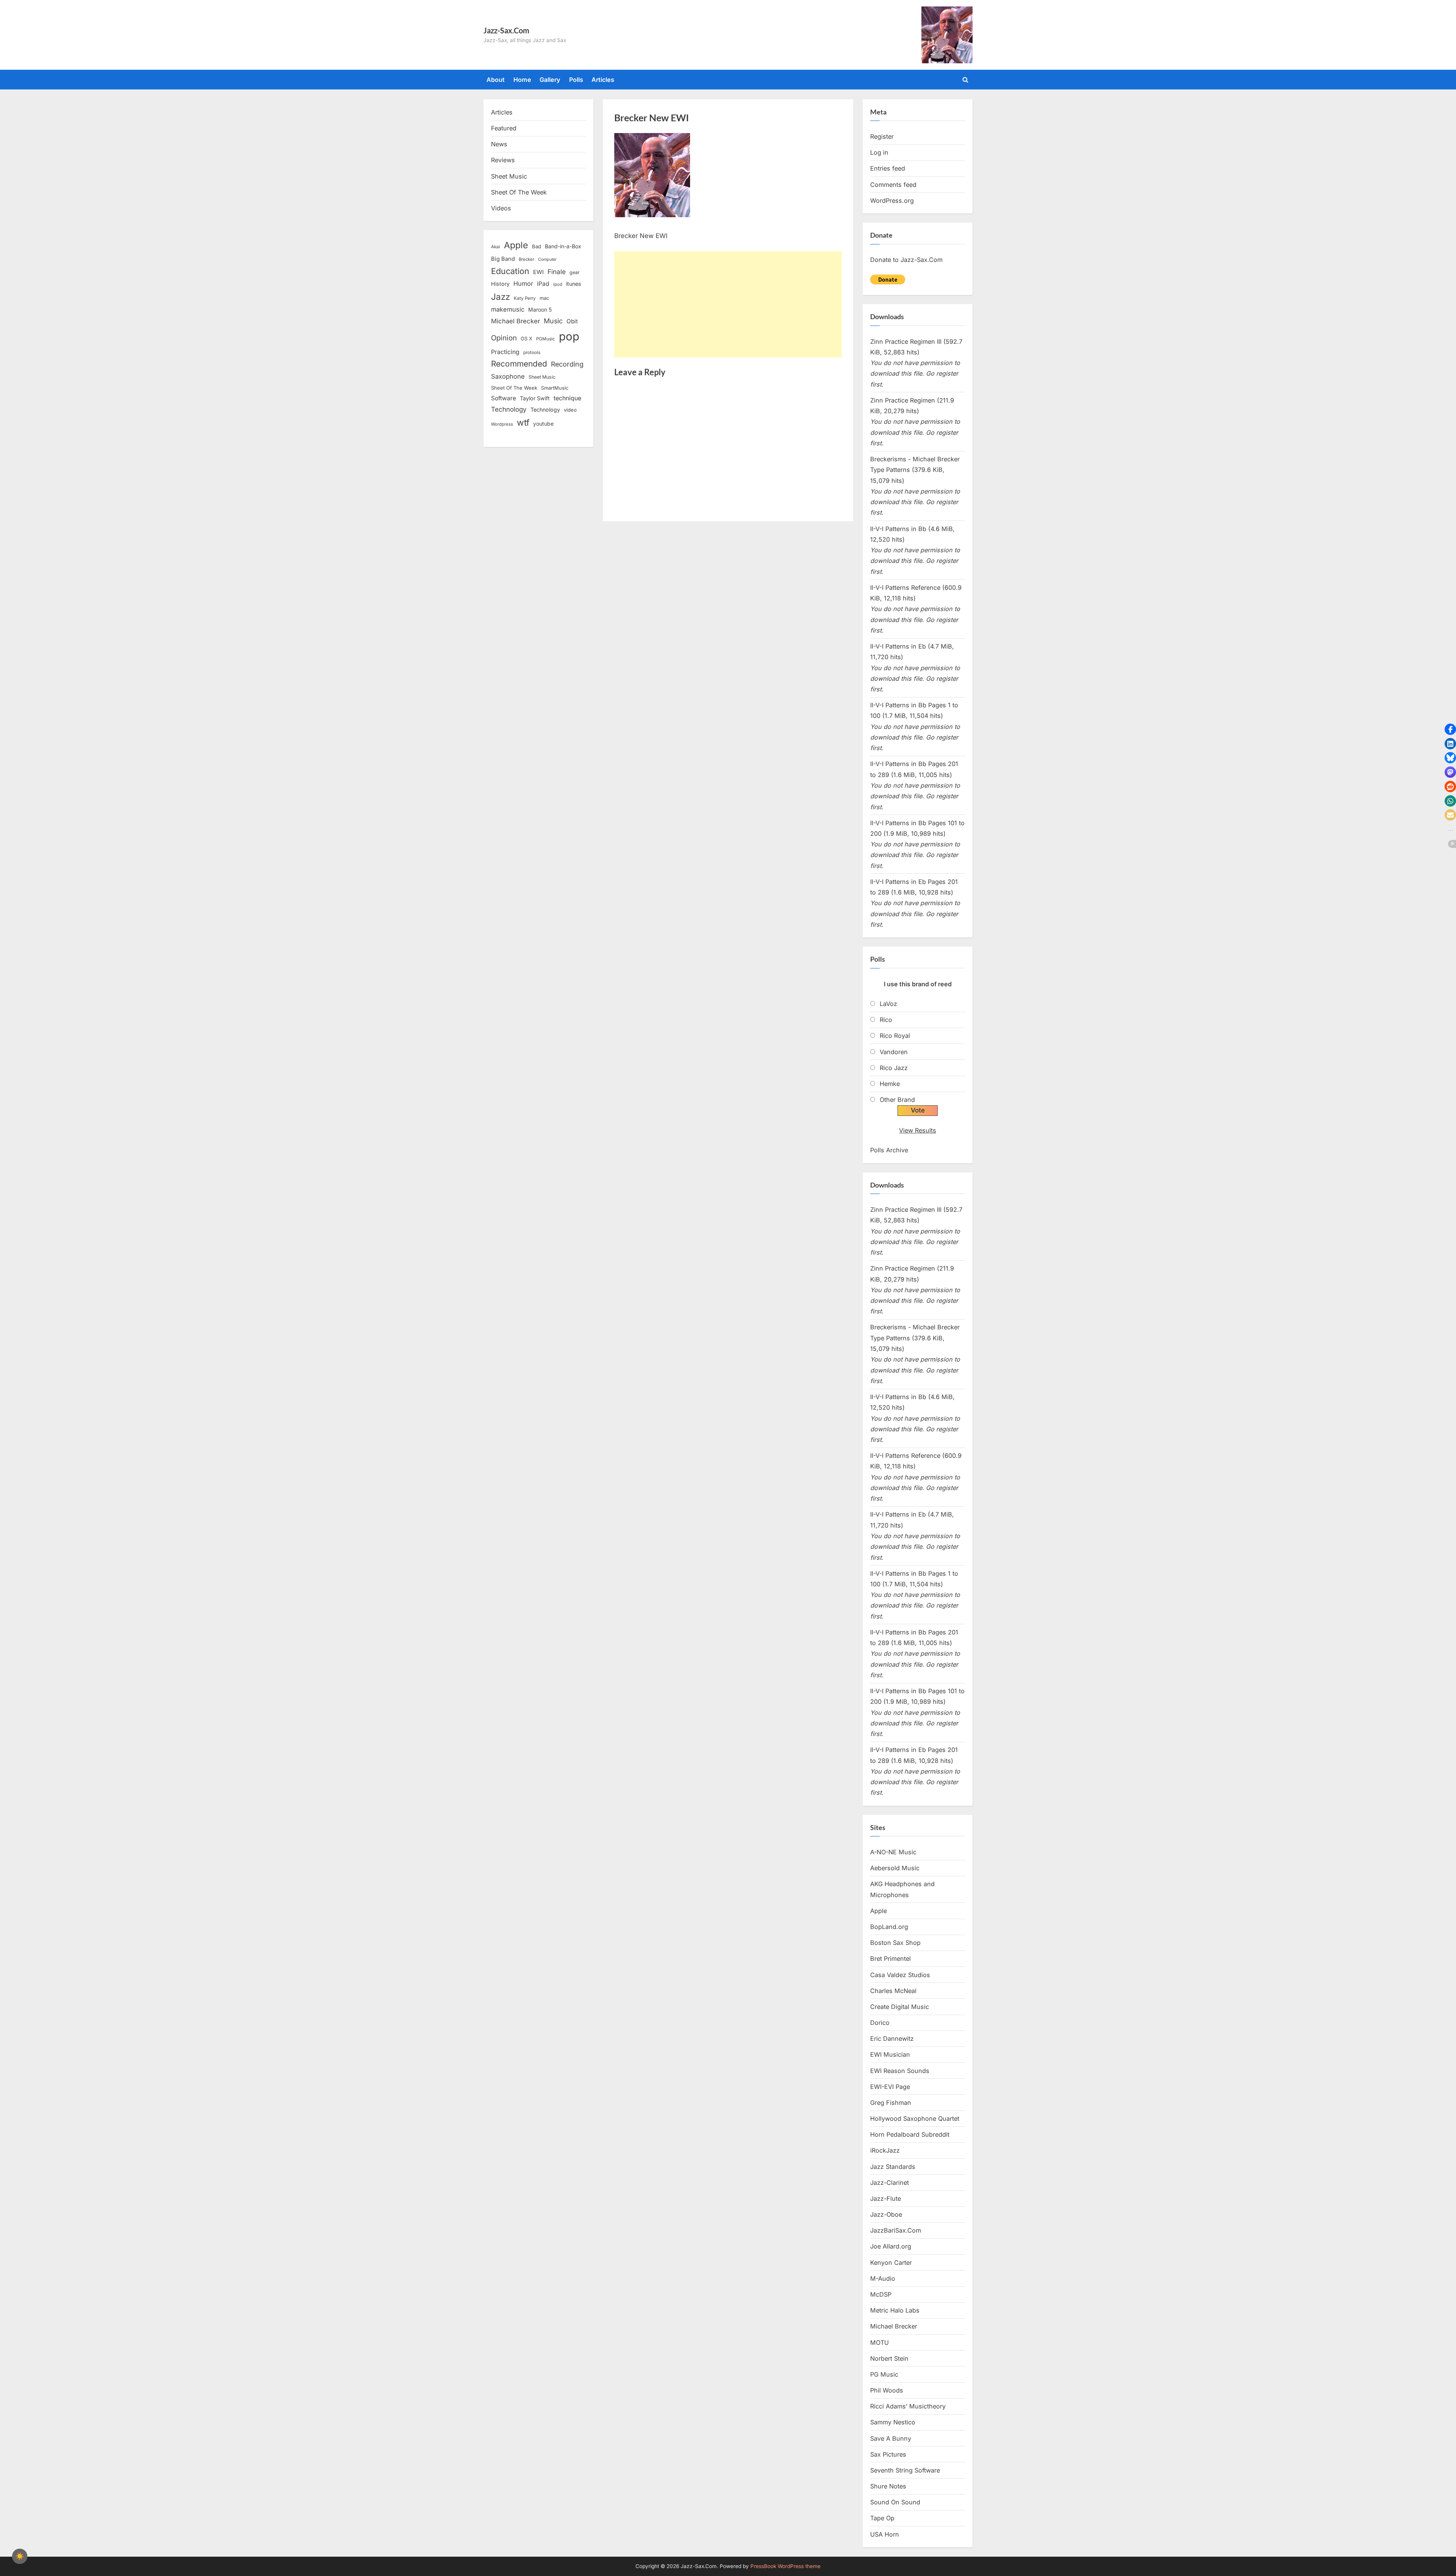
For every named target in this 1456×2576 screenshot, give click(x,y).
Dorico (880, 2023)
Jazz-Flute (886, 2198)
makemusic (508, 309)
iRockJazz (885, 2150)
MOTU (879, 2343)
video (570, 410)
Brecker (526, 259)
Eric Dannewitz (892, 2039)
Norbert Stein (889, 2358)
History (500, 284)
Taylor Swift (535, 398)
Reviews (503, 160)
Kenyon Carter (891, 2263)
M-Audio (883, 2278)
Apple (516, 245)
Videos (501, 208)
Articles (603, 80)
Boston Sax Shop (895, 1943)
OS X (526, 338)
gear (575, 272)
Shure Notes (888, 2486)
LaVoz (888, 1004)
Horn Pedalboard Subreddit (910, 2134)
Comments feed (893, 185)
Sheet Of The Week (519, 192)
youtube (543, 424)
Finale (557, 272)
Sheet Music (509, 176)
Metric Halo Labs (895, 2310)
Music (553, 321)
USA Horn (885, 2534)
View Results (918, 1130)
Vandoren (894, 1052)
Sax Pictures (888, 2454)
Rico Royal (895, 1036)
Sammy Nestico (893, 2422)
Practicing (505, 352)
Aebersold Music (895, 1868)
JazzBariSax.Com (896, 2230)
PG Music (884, 2374)
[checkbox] (20, 2556)
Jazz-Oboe (886, 2214)
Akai (496, 247)
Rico (886, 1020)
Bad (537, 246)
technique (567, 398)
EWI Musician (890, 2054)
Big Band (503, 259)
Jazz (500, 297)
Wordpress (502, 424)
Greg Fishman (891, 2103)
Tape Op (882, 2518)
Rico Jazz (894, 1068)
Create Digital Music (900, 2007)
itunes (574, 284)
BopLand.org (889, 1927)
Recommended (519, 364)
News (499, 144)
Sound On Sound (895, 2502)
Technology (509, 409)
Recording (567, 364)
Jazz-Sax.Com (506, 30)
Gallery (550, 80)
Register (882, 136)
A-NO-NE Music (893, 1852)
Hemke (890, 1084)
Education (510, 271)
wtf (523, 423)
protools (532, 353)
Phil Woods (887, 2390)
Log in (879, 152)
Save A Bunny (891, 2438)
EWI (538, 272)
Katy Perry (525, 298)
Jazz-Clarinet (890, 2183)
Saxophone (508, 376)
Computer (547, 259)
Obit (572, 321)
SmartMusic (555, 388)
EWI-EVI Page (890, 2087)
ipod (558, 284)
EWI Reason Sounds (900, 2071)
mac (544, 298)
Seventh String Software (905, 2470)
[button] (1450, 729)
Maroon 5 (540, 309)
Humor (523, 284)
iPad (543, 284)
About (496, 80)
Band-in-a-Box (563, 246)
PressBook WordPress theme (785, 2566)
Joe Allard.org (891, 2246)
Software (504, 398)
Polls (576, 80)
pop (569, 336)
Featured (504, 128)
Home (522, 80)
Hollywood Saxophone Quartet (915, 2118)
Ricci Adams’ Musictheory (908, 2406)
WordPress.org (892, 201)
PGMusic (546, 339)
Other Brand (897, 1100)
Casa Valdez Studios (900, 1975)
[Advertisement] (728, 304)
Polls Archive (889, 1150)
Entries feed (888, 168)
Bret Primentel (890, 1959)
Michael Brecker (515, 321)
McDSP (881, 2294)
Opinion (504, 338)
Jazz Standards (893, 2167)
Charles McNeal (893, 1991)
